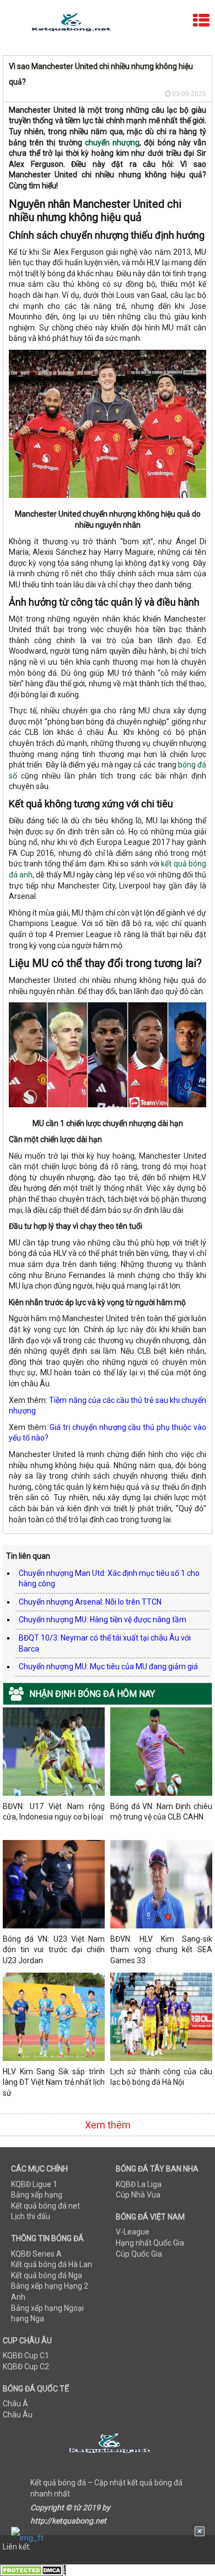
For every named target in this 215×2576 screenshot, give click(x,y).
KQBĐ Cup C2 (26, 2367)
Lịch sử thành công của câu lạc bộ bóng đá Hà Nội (161, 2077)
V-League (133, 2232)
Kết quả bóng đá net (45, 2206)
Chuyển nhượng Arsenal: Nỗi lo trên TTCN (90, 1602)
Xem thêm (108, 2125)
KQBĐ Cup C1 (26, 2356)
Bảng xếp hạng (37, 2195)
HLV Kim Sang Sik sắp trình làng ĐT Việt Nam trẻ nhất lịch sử (54, 2082)
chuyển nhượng (112, 143)
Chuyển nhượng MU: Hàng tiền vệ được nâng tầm (103, 1620)
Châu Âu (18, 2415)
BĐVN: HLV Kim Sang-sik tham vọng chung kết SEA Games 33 (161, 1950)
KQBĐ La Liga (139, 2184)
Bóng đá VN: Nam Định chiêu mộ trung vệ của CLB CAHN (161, 1812)
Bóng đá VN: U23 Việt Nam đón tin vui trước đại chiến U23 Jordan (54, 1950)
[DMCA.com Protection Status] (33, 2570)
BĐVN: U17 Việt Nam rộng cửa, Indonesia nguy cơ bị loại (54, 1812)
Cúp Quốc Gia (139, 2254)
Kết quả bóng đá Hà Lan (52, 2264)
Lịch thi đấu (31, 2216)
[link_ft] (108, 2538)
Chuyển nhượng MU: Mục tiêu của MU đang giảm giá (108, 1666)
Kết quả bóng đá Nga (47, 2275)
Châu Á (15, 2404)
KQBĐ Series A (36, 2254)
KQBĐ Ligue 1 (34, 2184)
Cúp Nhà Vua (138, 2195)
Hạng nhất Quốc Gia (150, 2243)
